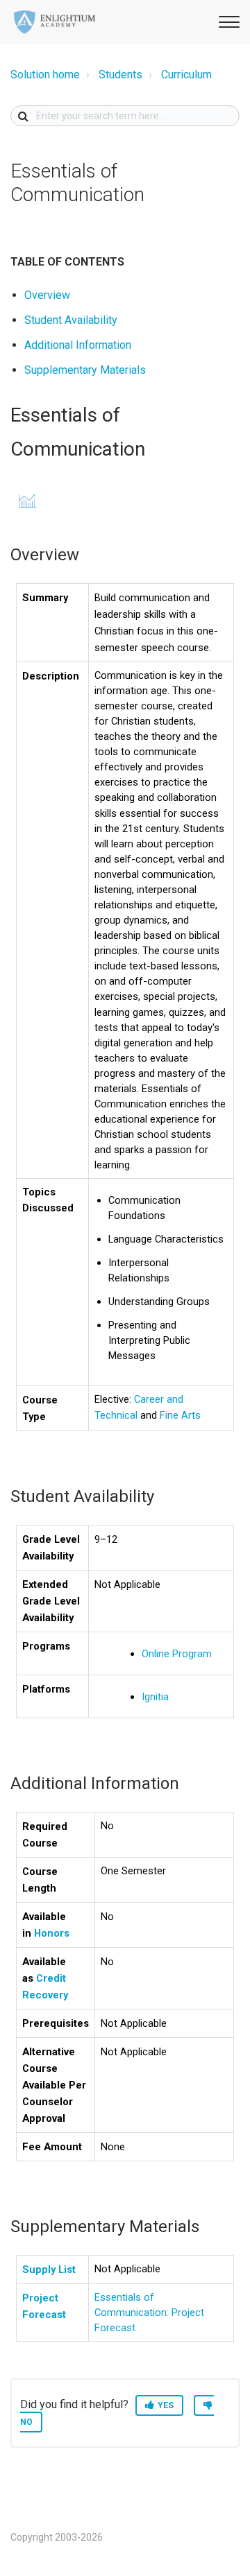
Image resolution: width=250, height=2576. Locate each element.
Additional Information (78, 345)
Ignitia (155, 1697)
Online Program (177, 1654)
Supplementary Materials (85, 370)
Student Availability (71, 320)
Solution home (45, 75)
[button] (227, 20)
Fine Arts (180, 1415)
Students (120, 75)
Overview (47, 295)
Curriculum (186, 75)
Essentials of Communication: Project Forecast (149, 2313)
